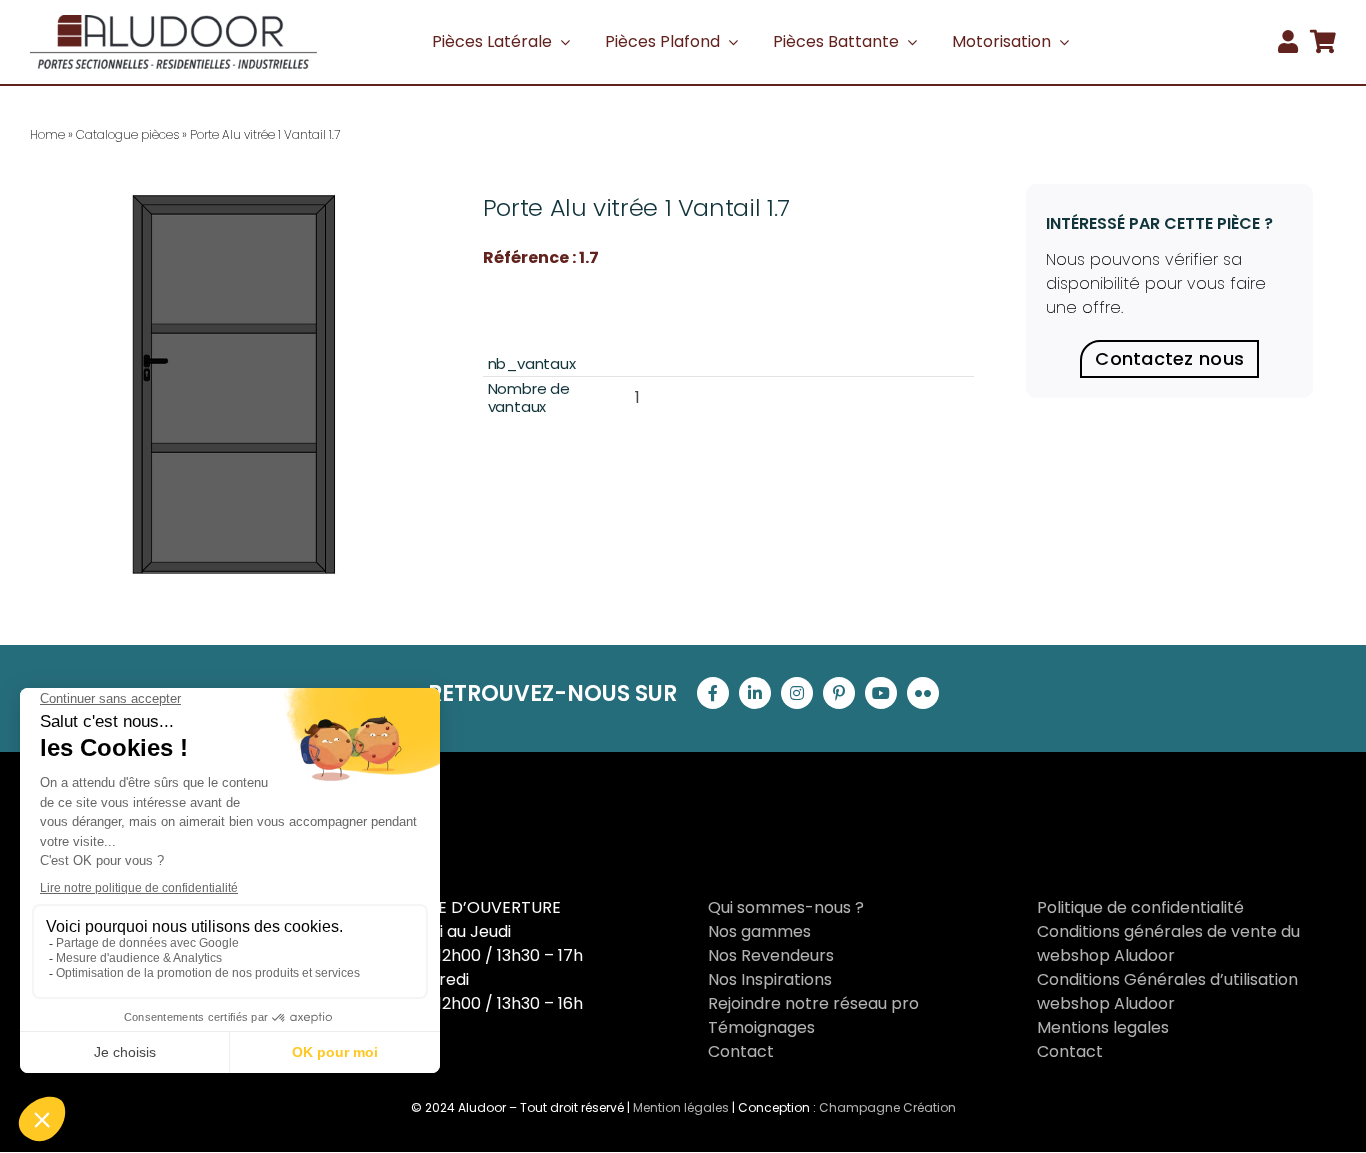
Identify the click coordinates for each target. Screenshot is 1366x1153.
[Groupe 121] (173, 22)
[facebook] (713, 693)
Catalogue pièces (127, 134)
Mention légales (681, 1107)
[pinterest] (839, 693)
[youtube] (881, 693)
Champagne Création (887, 1107)
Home (47, 134)
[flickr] (923, 693)
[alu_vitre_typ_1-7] (230, 384)
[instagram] (797, 693)
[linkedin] (755, 693)
